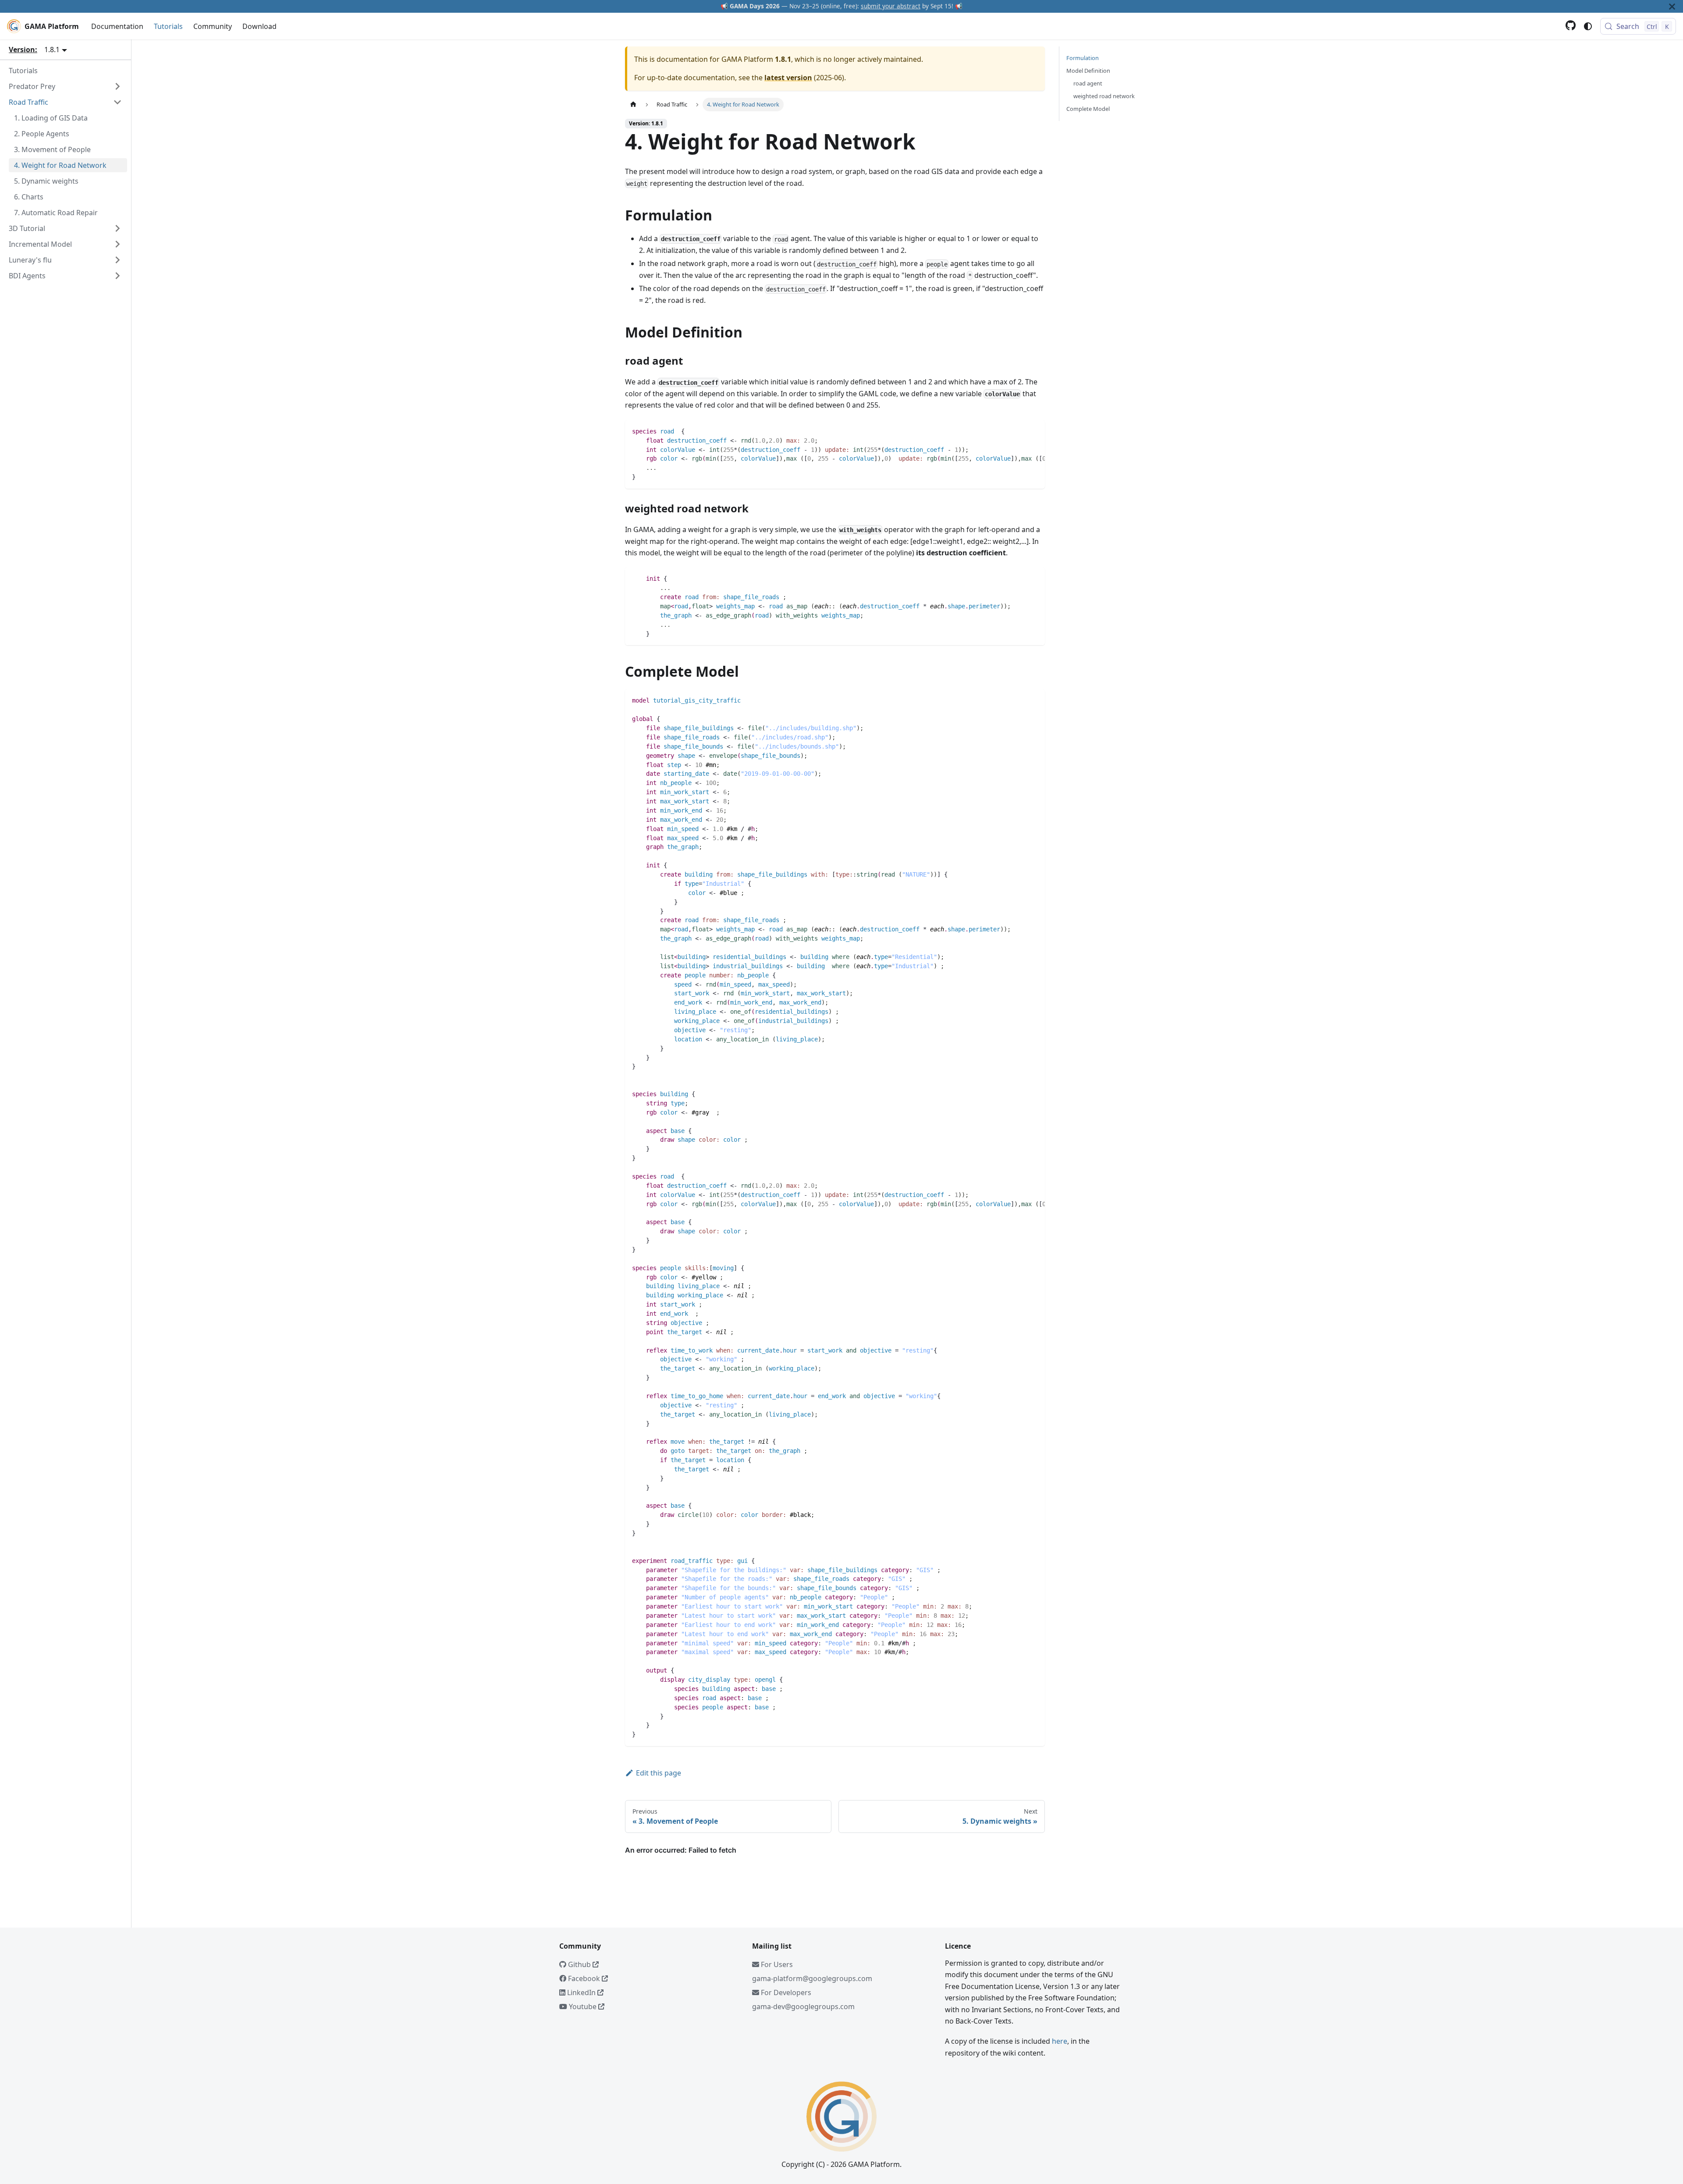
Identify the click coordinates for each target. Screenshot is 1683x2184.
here (1060, 2041)
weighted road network (1104, 96)
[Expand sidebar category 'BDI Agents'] (117, 276)
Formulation (1083, 58)
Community (213, 26)
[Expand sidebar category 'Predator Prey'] (117, 86)
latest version (788, 78)
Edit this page (659, 1773)
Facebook (584, 1978)
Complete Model (1088, 109)
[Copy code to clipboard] (1034, 431)
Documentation (117, 26)
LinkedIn (581, 1992)
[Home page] (633, 105)
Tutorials (168, 26)
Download (259, 26)
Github (579, 1964)
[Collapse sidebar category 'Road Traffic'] (117, 102)
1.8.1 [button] (52, 50)
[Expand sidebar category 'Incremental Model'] (117, 244)
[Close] (1672, 6)
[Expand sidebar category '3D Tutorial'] (117, 228)
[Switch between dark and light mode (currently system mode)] (1588, 26)
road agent (1088, 83)
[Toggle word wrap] (1018, 431)
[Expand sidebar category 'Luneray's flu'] (117, 260)
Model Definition (1088, 71)
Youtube (583, 2006)
